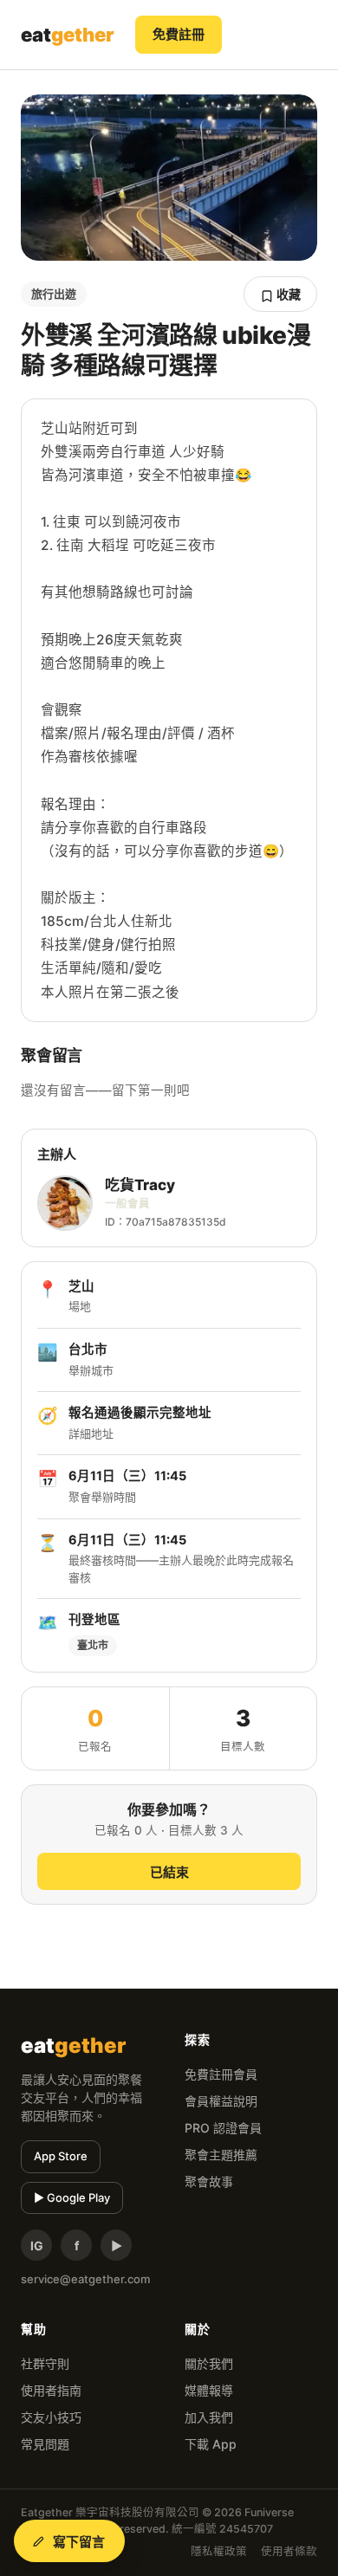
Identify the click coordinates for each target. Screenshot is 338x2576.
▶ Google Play (72, 2197)
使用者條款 (289, 2551)
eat (68, 35)
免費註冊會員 (221, 2074)
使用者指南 (51, 2390)
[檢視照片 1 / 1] (169, 178)
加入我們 (209, 2417)
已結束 (169, 1872)
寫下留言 (79, 2542)
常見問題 (45, 2444)
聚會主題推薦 (221, 2155)
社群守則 (45, 2363)
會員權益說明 (221, 2101)
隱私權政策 (219, 2551)
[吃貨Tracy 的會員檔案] (65, 1203)
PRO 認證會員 (223, 2128)
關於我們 (209, 2363)
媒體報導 (209, 2390)
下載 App (211, 2444)
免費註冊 (179, 34)
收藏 (287, 294)
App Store (61, 2156)
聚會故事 (209, 2181)
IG (37, 2246)
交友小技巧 (51, 2417)
